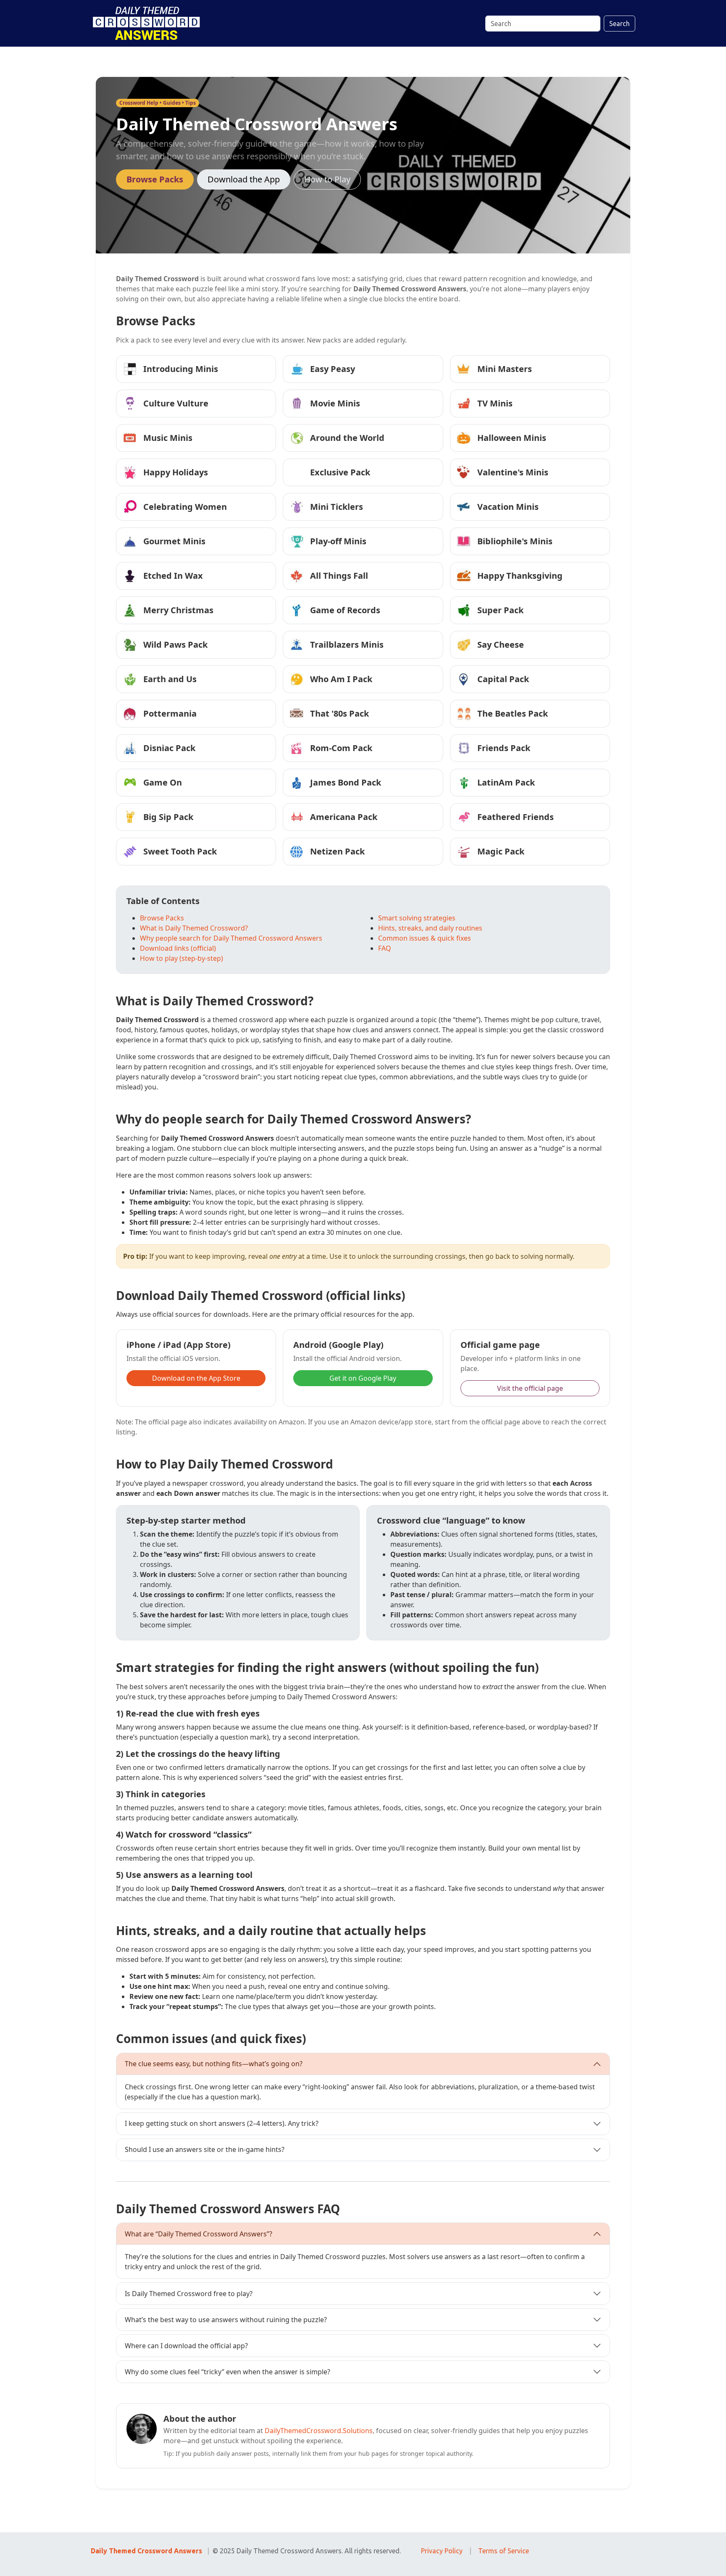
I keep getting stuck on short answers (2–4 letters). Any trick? (222, 2123)
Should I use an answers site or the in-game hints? (205, 2149)
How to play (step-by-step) (181, 958)
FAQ (385, 948)
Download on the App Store (196, 1378)
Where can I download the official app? (186, 2346)
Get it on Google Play (363, 1378)
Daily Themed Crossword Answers (146, 2551)
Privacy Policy (442, 2551)
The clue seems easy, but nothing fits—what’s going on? (214, 2064)
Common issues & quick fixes (425, 938)
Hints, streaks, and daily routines (430, 928)
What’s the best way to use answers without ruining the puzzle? (226, 2320)
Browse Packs (155, 179)
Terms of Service (504, 2551)
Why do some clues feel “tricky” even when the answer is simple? (228, 2372)
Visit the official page (530, 1388)
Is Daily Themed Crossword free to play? (189, 2294)
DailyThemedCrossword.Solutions (319, 2431)
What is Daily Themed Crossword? (194, 928)
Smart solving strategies (417, 918)
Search (619, 24)
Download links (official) (178, 948)
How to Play (327, 179)
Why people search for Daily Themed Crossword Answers (231, 938)
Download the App (244, 179)
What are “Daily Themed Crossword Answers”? (199, 2234)
